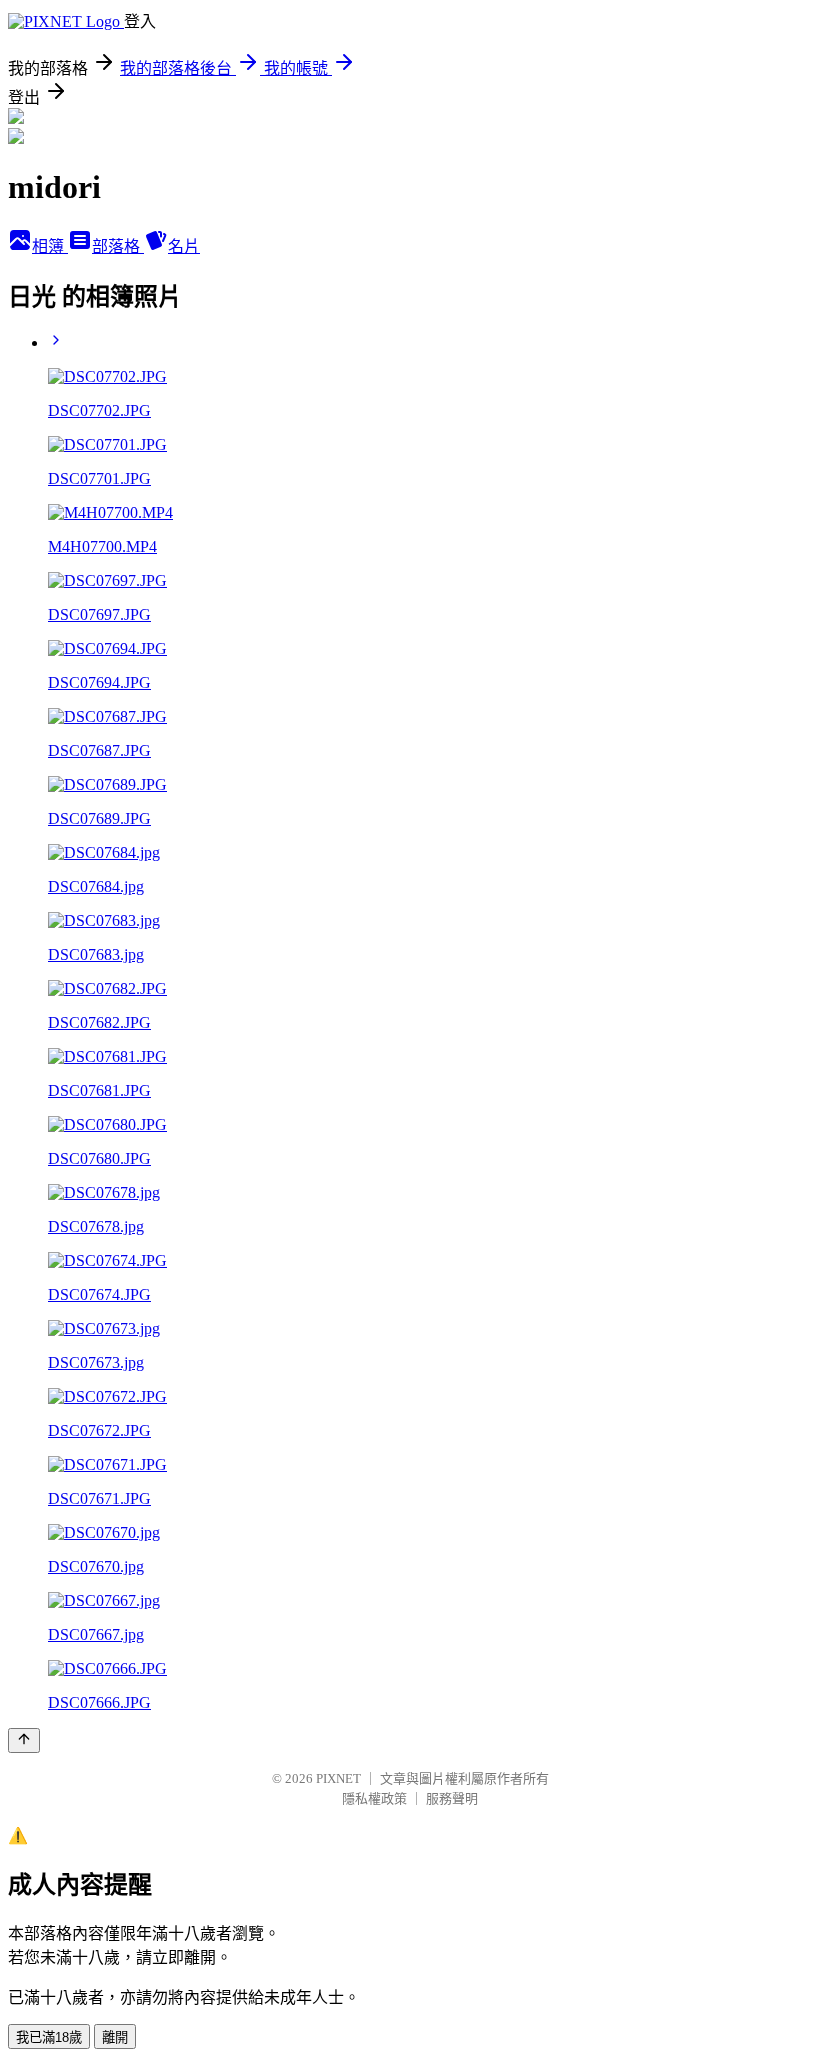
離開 (115, 2037)
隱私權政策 (374, 1798)
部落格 (118, 246)
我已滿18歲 (49, 2037)
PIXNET (338, 1778)
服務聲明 (452, 1798)
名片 (184, 246)
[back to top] (24, 1740)
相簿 (50, 246)
